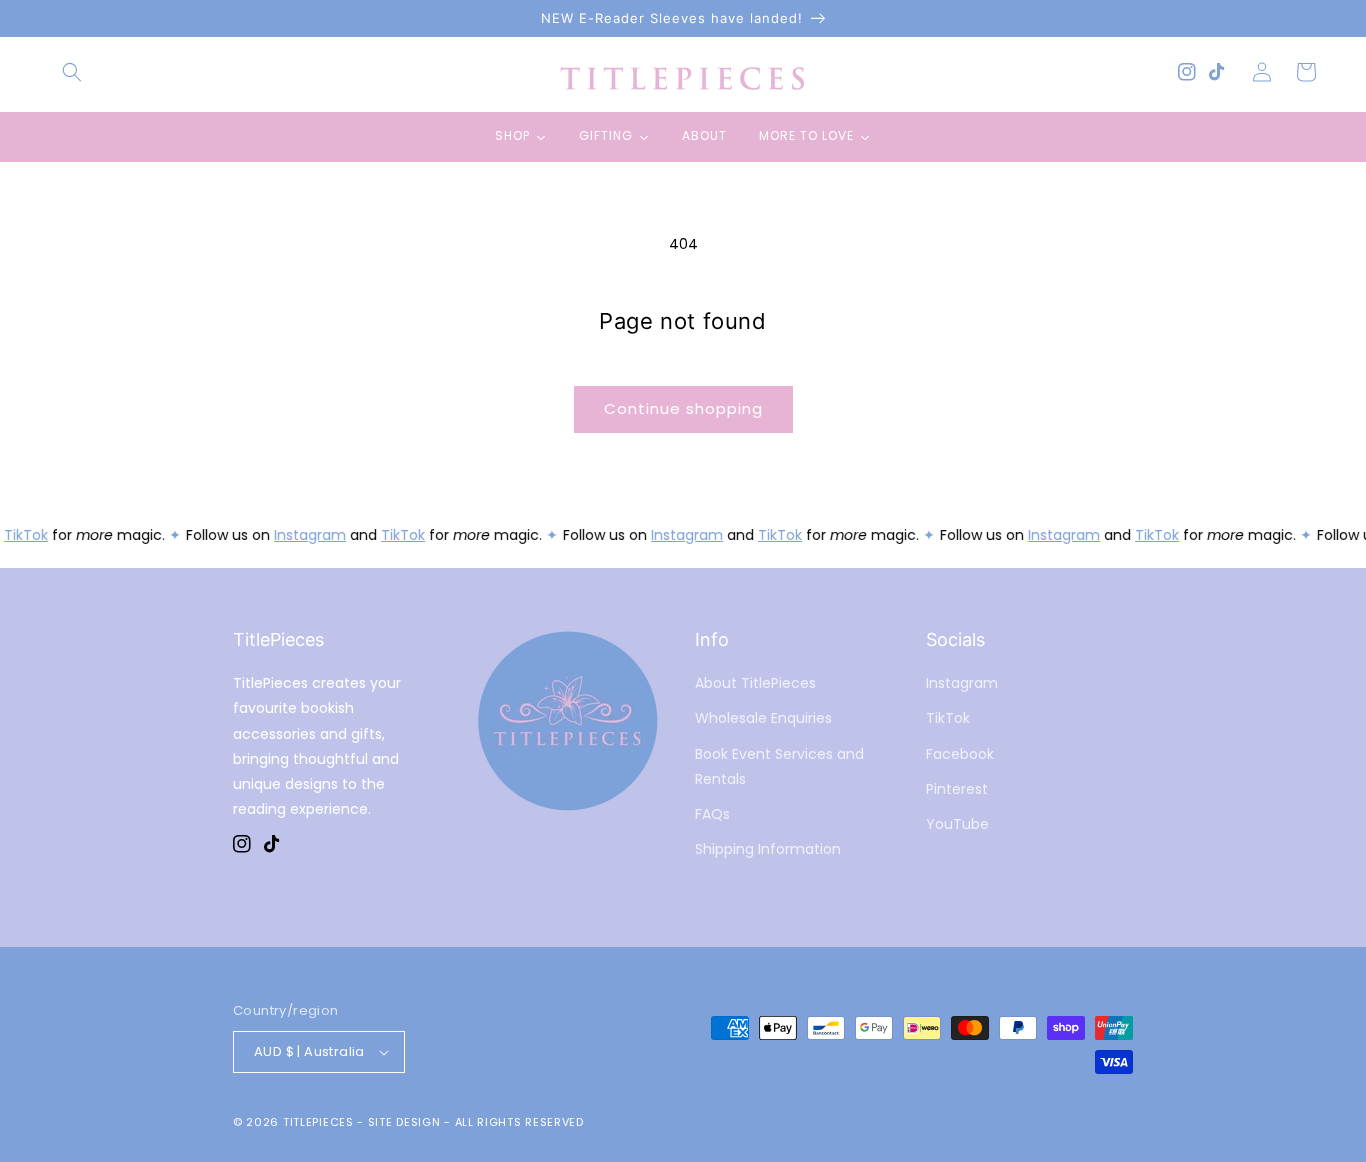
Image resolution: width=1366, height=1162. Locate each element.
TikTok (23, 535)
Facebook (960, 754)
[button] (72, 72)
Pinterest (957, 789)
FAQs (712, 814)
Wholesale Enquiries (763, 718)
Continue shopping (683, 408)
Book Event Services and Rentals (779, 766)
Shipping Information (768, 849)
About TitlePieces (755, 683)
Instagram (307, 535)
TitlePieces (318, 1122)
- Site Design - (405, 1122)
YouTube (957, 824)
